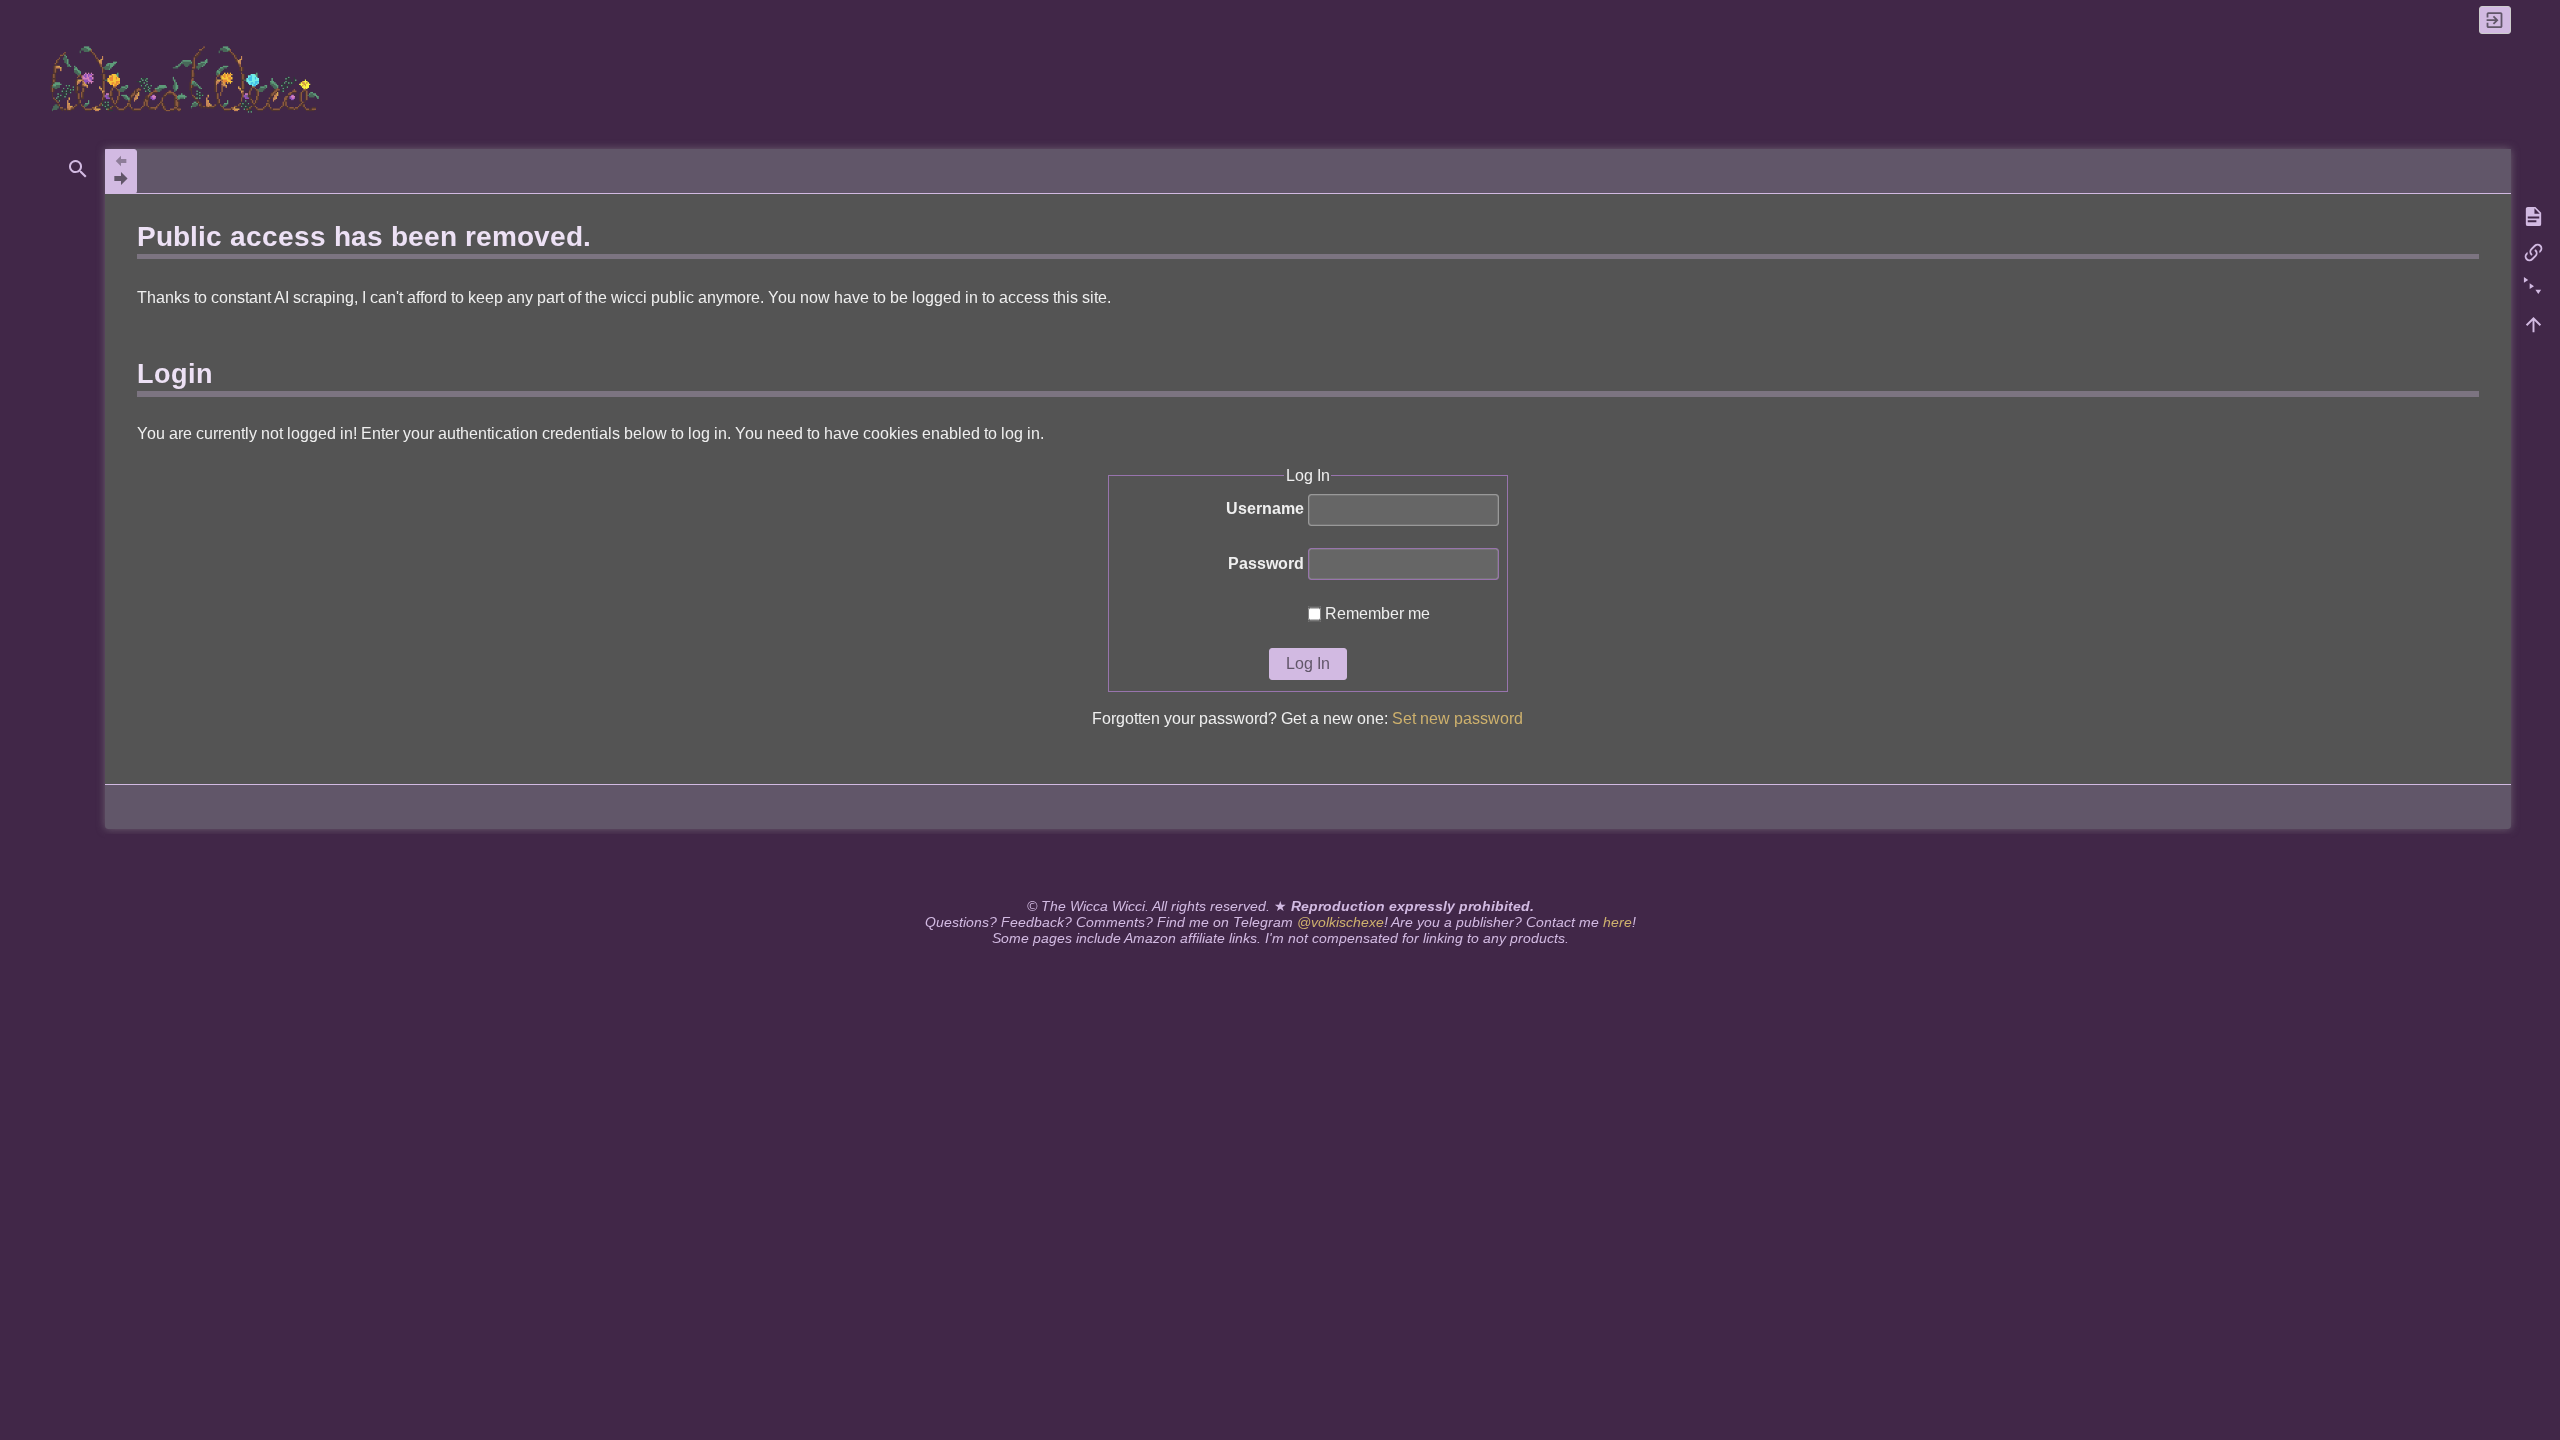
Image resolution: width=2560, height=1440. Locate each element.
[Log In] (2495, 20)
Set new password (1457, 718)
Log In (1308, 663)
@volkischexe (1340, 922)
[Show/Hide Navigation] (121, 171)
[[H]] (188, 78)
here (1617, 922)
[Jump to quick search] (77, 169)
